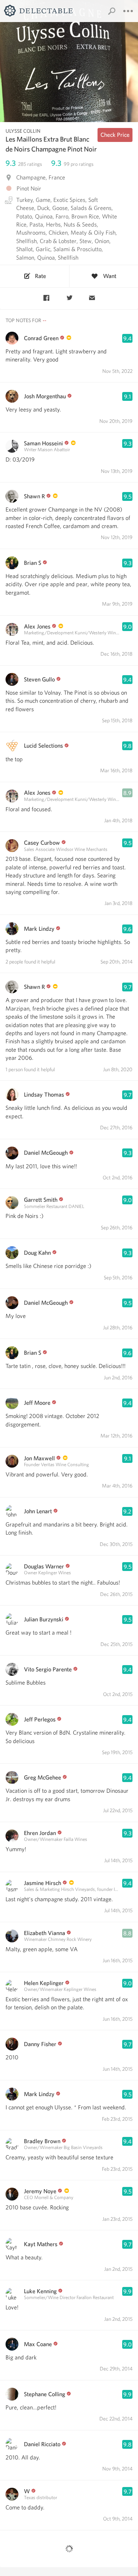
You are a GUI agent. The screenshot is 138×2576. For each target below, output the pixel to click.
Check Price (115, 135)
